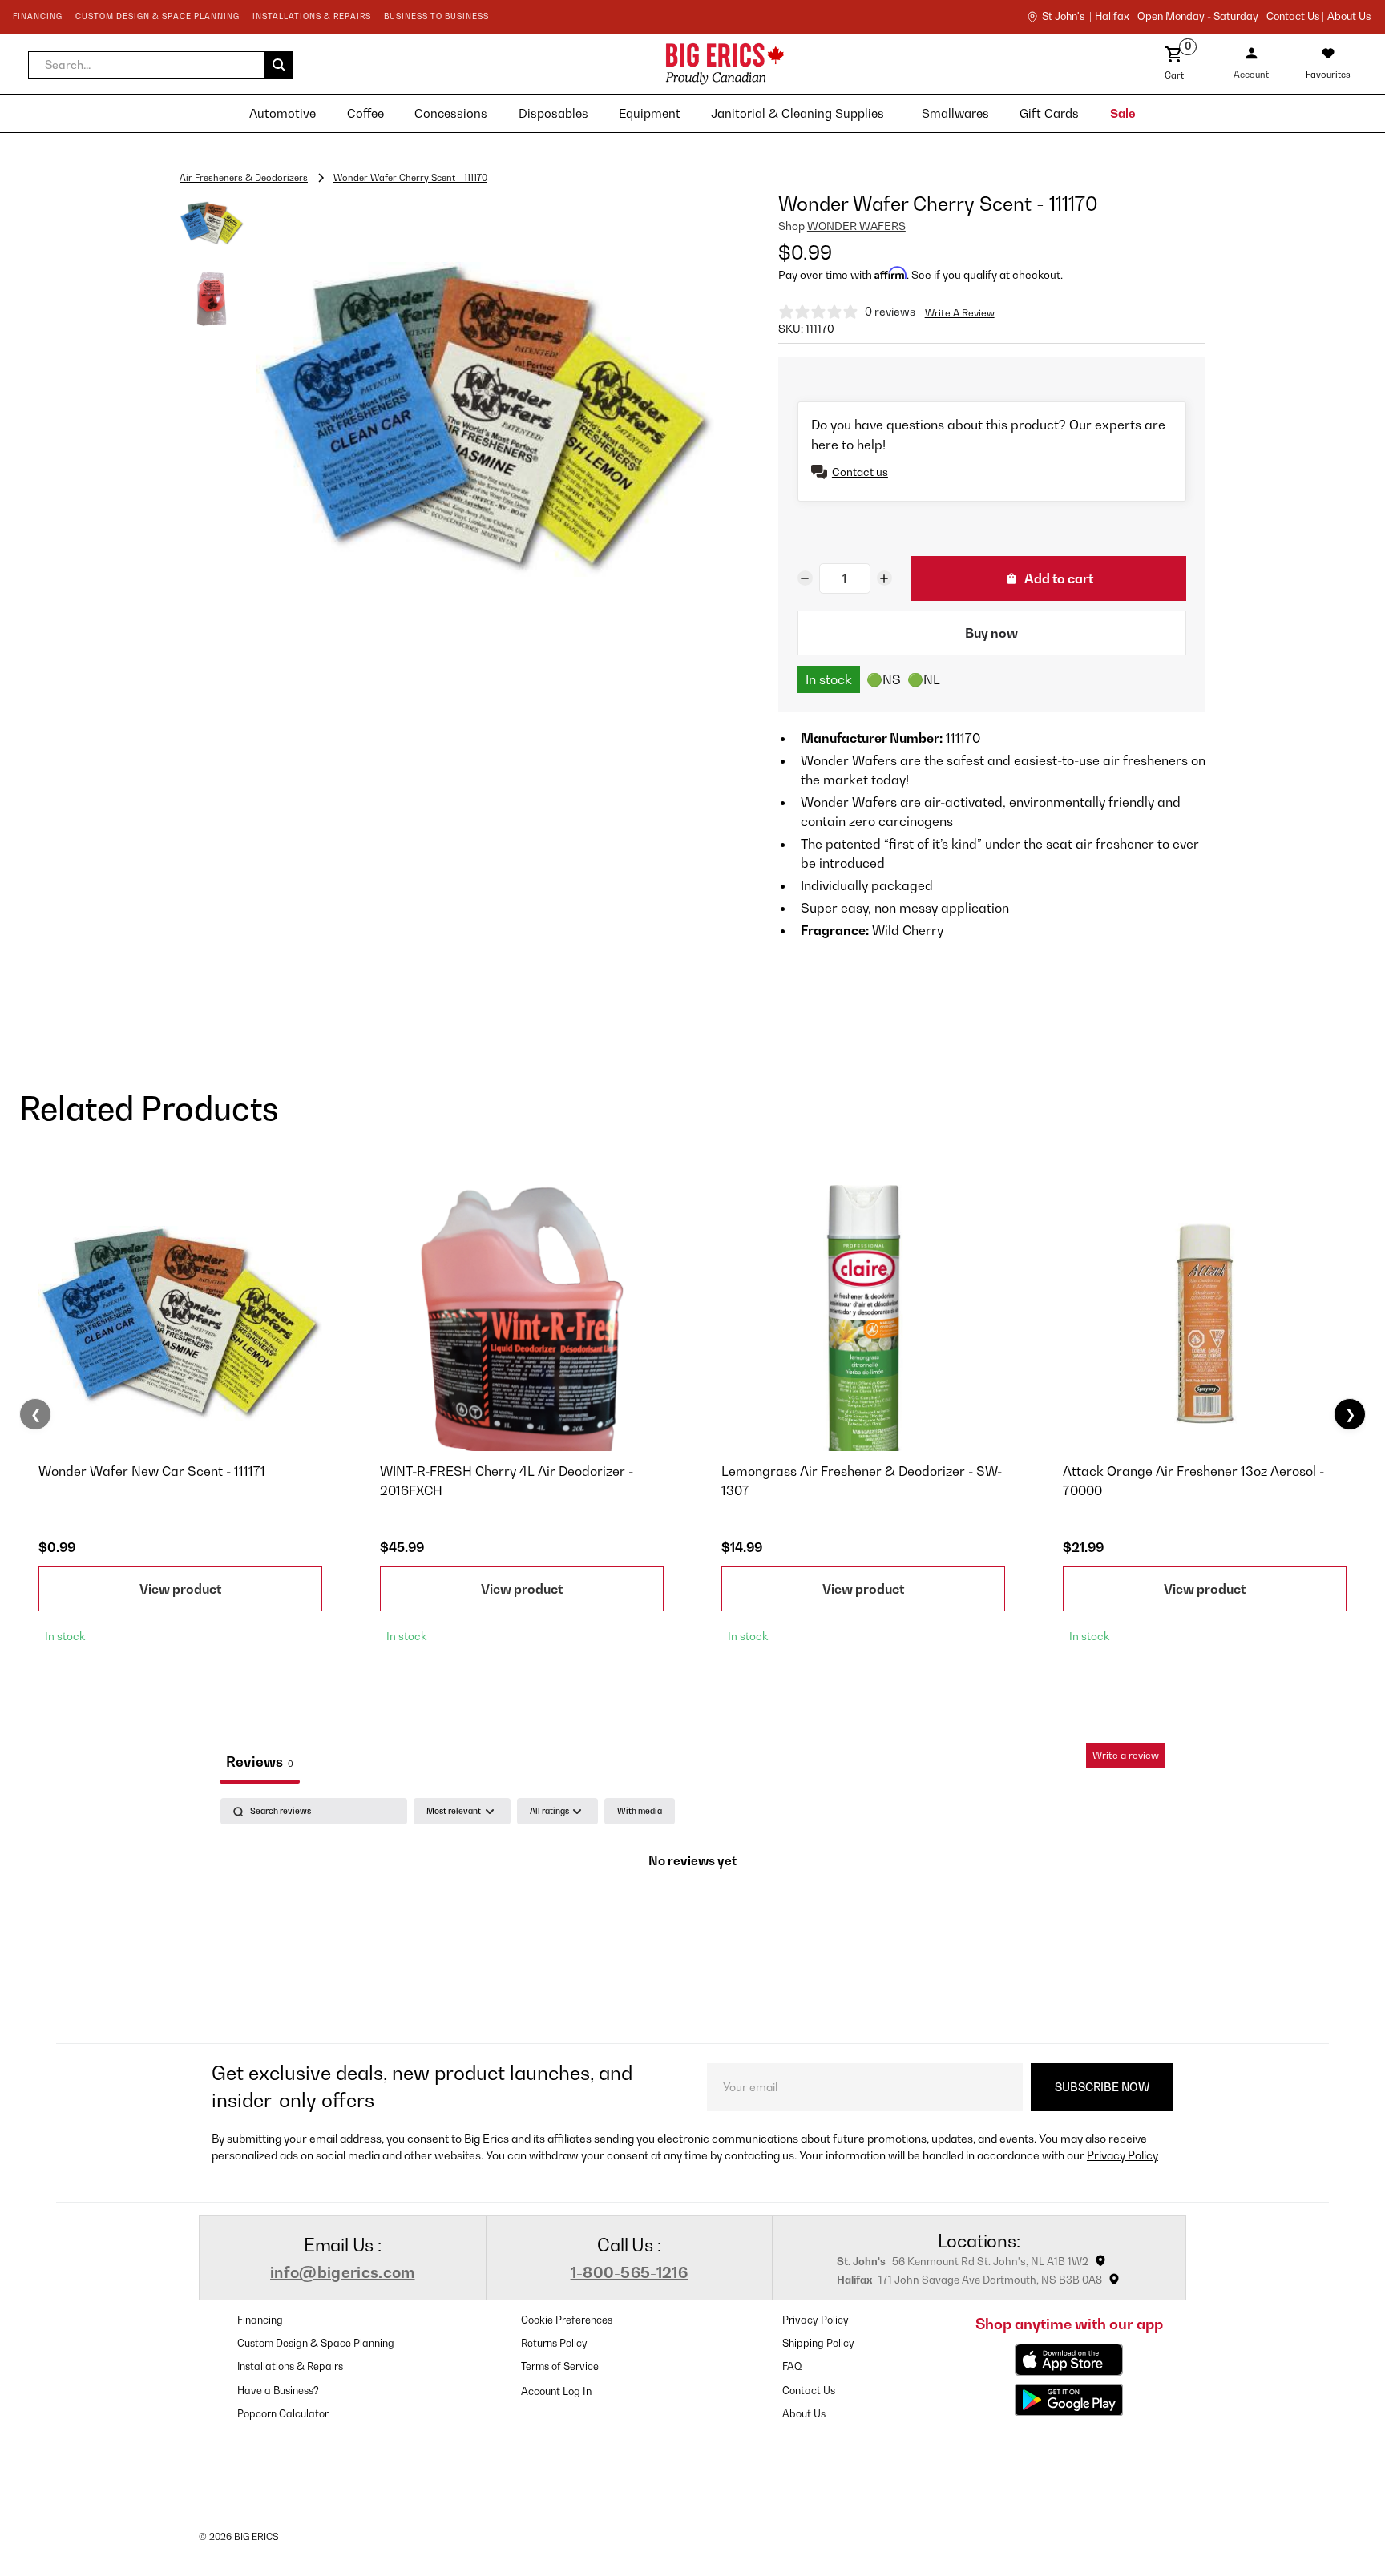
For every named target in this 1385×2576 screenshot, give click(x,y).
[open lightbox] (485, 419)
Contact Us (809, 2391)
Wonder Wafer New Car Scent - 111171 (152, 1471)
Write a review (1126, 1755)
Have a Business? (278, 2391)
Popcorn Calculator (283, 2414)
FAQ (792, 2366)
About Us (1349, 17)
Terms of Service (560, 2366)
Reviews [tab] (260, 1762)
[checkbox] (640, 1811)
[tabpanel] (692, 1916)
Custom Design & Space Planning (316, 2343)
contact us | (1295, 17)
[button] (160, 65)
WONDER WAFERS (856, 226)
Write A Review (960, 313)
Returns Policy (554, 2343)
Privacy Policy (1123, 2155)
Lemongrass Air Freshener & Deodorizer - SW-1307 (862, 1481)
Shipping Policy (818, 2343)
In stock (829, 679)
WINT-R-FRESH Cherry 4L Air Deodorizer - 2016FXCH (507, 1481)
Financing (260, 2320)
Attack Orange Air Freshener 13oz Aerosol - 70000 (1193, 1481)
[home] (583, 64)
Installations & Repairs (290, 2366)
